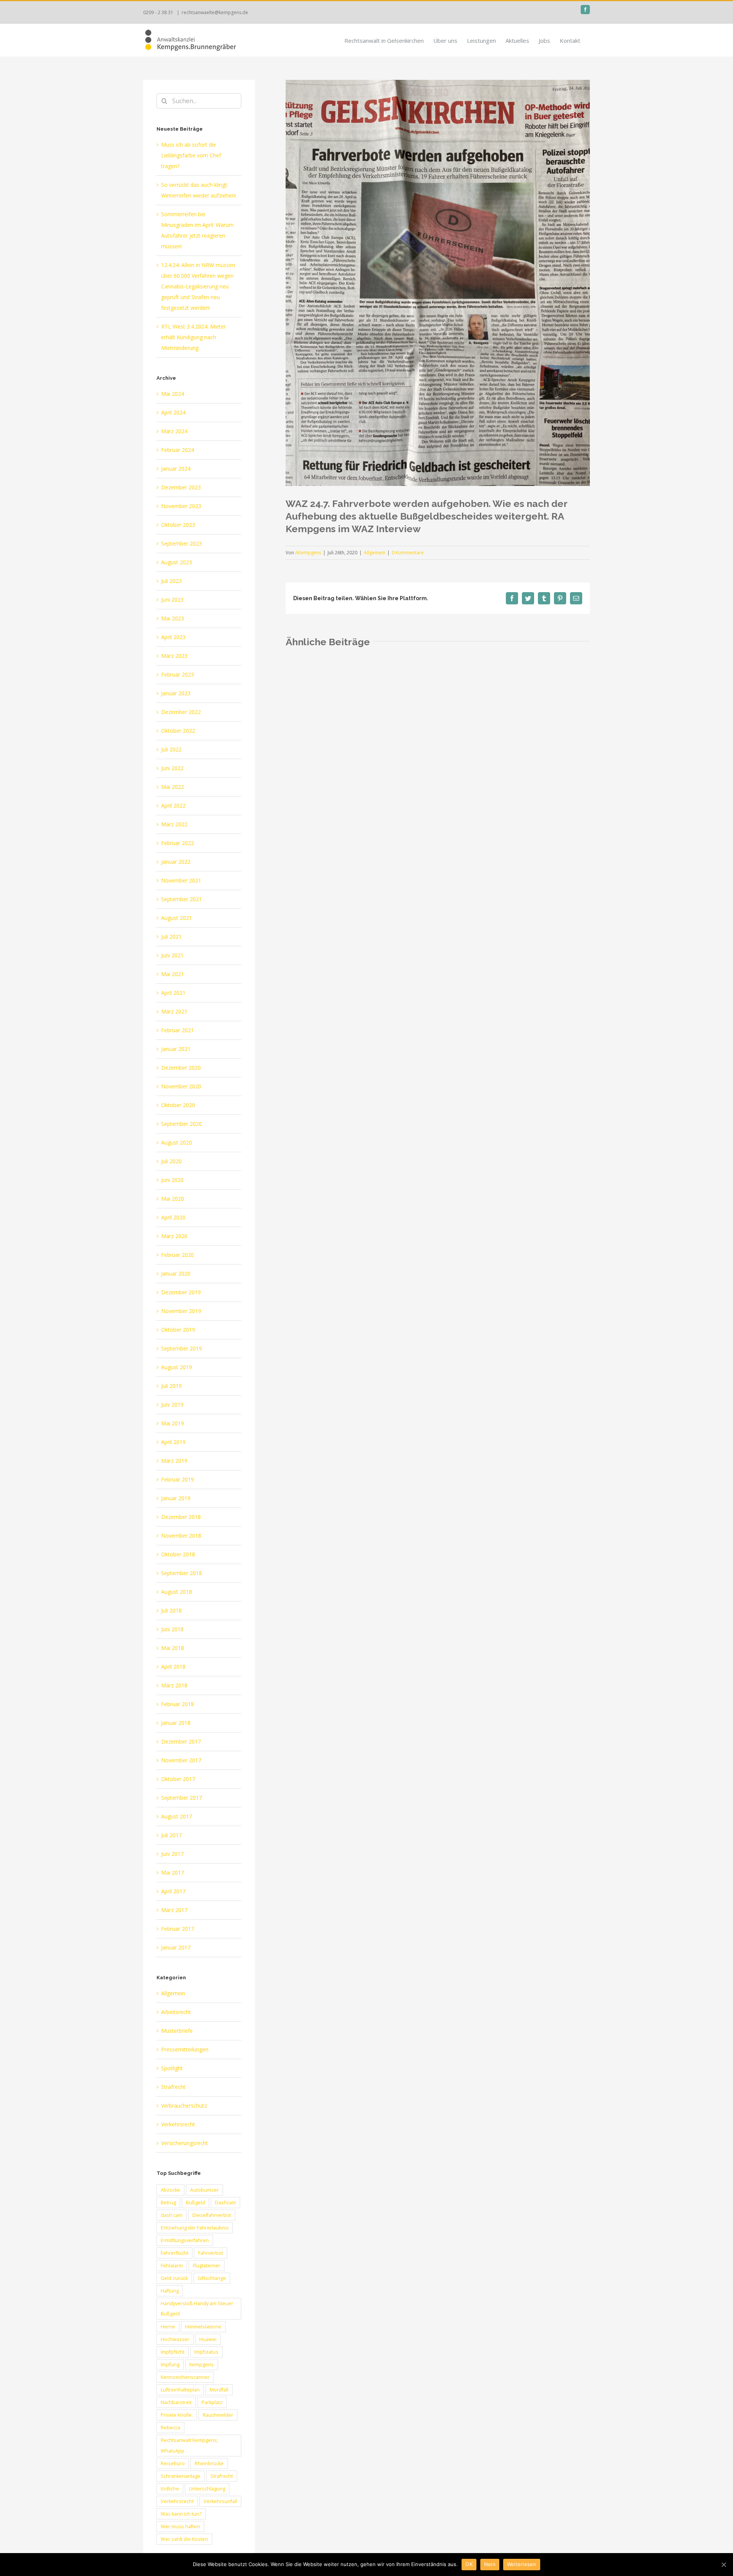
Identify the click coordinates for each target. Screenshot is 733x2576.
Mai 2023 (173, 618)
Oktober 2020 (178, 1105)
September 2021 (182, 899)
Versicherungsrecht (185, 2143)
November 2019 (181, 1311)
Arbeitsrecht (176, 2012)
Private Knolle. (177, 2415)
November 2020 (181, 1086)
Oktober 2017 (178, 1779)
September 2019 (182, 1348)
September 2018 (182, 1573)
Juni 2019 (172, 1405)
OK (469, 2564)
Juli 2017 (171, 1835)
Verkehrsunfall (220, 2501)
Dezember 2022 (181, 712)
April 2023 (173, 637)
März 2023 (174, 656)
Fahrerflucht (174, 2253)
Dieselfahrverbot (212, 2215)
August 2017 (177, 1816)
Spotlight (172, 2068)
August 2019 (177, 1367)
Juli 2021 (171, 937)
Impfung (170, 2365)
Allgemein (375, 553)
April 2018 (173, 1667)
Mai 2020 (173, 1199)
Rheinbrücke (209, 2463)
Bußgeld (195, 2203)
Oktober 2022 (178, 731)
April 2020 (173, 1217)
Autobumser (204, 2190)
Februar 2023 (178, 674)
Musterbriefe (177, 2031)
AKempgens (308, 553)
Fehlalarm (172, 2266)
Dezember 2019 (181, 1292)
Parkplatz (212, 2402)
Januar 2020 (176, 1273)
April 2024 (173, 412)
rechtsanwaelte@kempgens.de (215, 12)
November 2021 (181, 880)
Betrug (168, 2203)
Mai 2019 (173, 1423)
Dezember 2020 (181, 1068)
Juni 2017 (172, 1854)
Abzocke (170, 2190)
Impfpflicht (173, 2352)
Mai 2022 (173, 787)
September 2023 (182, 543)
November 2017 (181, 1760)
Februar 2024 (178, 450)
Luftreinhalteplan (180, 2390)
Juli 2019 (171, 1386)
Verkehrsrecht (178, 2124)
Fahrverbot (211, 2253)
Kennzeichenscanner (185, 2377)
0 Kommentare (408, 553)
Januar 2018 (176, 1723)
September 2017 (182, 1798)
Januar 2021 (176, 1049)
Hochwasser (175, 2339)
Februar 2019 (178, 1479)
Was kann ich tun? (181, 2514)
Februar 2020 (178, 1255)
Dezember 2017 (181, 1741)
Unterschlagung (207, 2489)
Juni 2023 (172, 600)
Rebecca (170, 2428)
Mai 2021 (173, 974)
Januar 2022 (176, 862)
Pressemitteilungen (185, 2049)
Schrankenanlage (181, 2476)
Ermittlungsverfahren (185, 2240)
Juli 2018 (171, 1610)
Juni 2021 (172, 955)
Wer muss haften (180, 2527)
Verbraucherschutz (184, 2106)
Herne (168, 2327)
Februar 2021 (178, 1030)
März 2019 (174, 1461)
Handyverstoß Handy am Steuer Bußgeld (197, 2309)
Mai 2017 (173, 1872)
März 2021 (174, 1011)
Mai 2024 (173, 394)
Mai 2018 (173, 1648)
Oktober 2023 (178, 525)
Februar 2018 (178, 1704)
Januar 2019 (176, 1498)
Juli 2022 (171, 749)
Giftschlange (212, 2278)
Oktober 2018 (178, 1554)
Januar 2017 (176, 1947)
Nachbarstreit (176, 2402)
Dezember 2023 (181, 487)
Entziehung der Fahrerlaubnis (195, 2228)
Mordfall (219, 2390)
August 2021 (177, 918)
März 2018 (174, 1685)
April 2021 (173, 993)
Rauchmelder (218, 2415)
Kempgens (202, 2365)
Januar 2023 (176, 693)
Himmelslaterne (203, 2327)
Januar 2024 (176, 469)
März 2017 (174, 1910)
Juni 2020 (172, 1180)
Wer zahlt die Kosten (184, 2539)
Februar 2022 (178, 843)
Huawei (208, 2339)
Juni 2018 (172, 1629)
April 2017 (173, 1891)
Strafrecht (173, 2087)
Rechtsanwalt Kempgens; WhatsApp (189, 2445)
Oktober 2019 (178, 1330)
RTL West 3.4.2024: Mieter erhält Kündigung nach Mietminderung (194, 337)
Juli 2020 (171, 1161)
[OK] (723, 2565)
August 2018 (177, 1592)
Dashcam (225, 2203)
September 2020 (182, 1124)
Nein (490, 2564)
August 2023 (177, 562)
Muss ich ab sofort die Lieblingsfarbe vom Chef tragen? (191, 155)
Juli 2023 (171, 581)
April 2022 (173, 806)
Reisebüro (173, 2463)
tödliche (170, 2489)
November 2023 (181, 506)
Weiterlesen (522, 2564)
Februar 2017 (178, 1929)
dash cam (172, 2215)
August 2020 (177, 1142)
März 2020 (174, 1236)
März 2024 (174, 431)
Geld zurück (174, 2278)
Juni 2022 (172, 768)
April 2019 (173, 1442)
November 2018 (181, 1536)
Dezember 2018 (181, 1517)
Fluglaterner (207, 2266)
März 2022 (174, 824)
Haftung (170, 2291)
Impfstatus (206, 2352)
